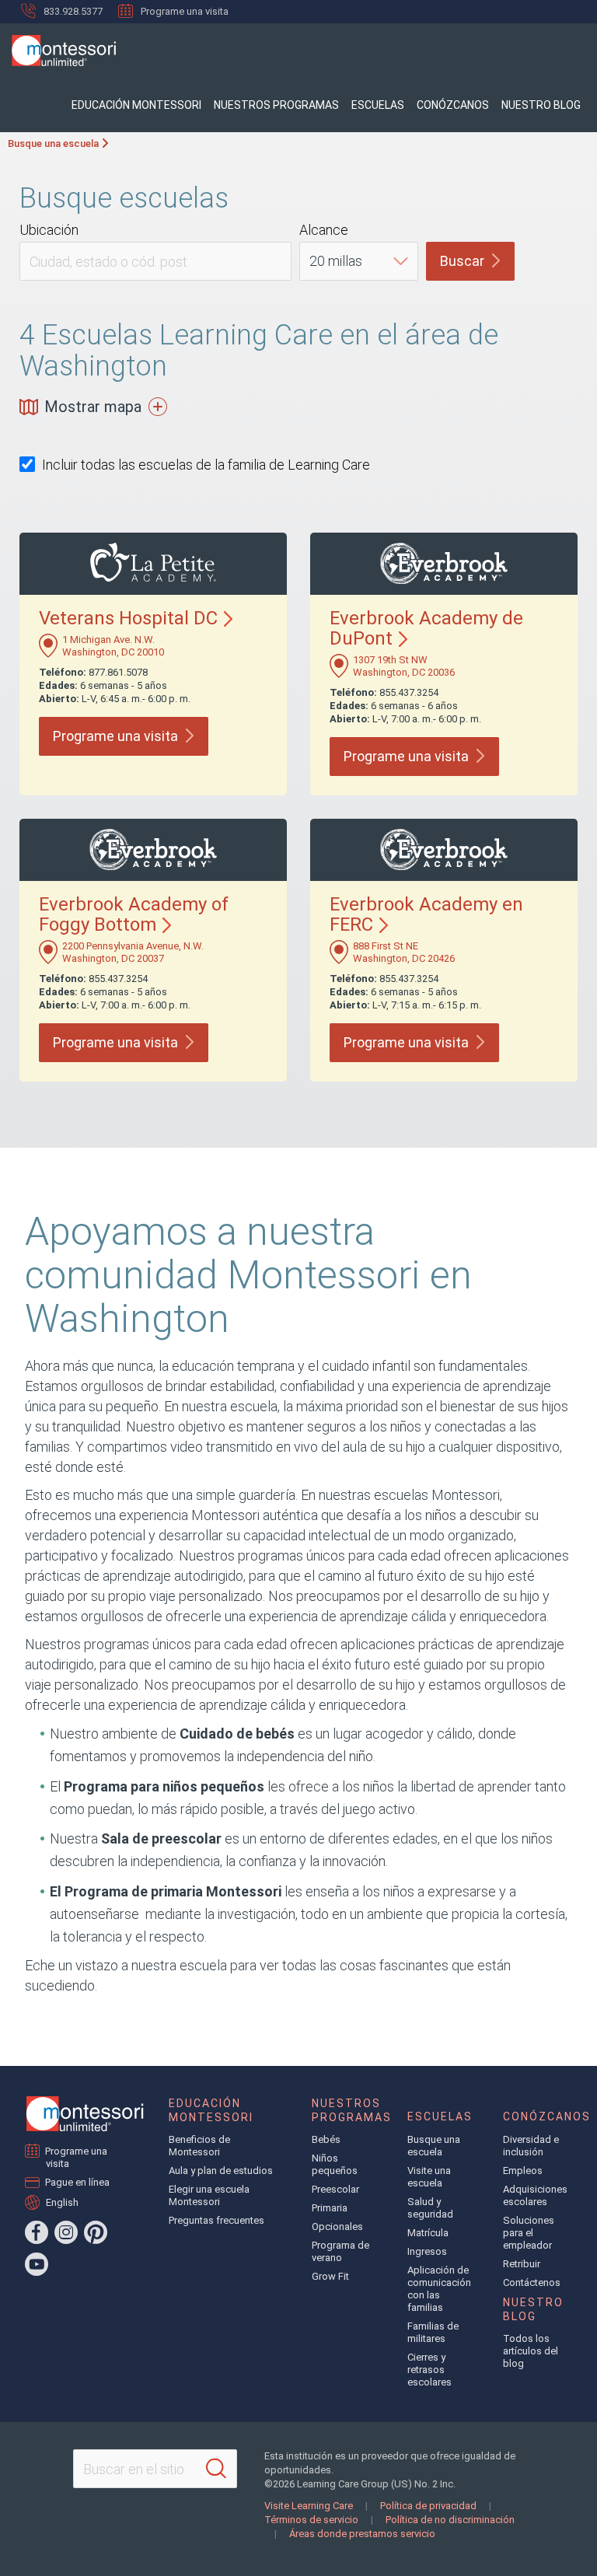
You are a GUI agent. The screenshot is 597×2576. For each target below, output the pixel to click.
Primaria (330, 2208)
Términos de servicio (311, 2520)
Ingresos (427, 2251)
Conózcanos (453, 105)
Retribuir (522, 2264)
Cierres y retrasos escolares (429, 2370)
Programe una (115, 736)
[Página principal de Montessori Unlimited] (85, 2114)
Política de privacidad (428, 2506)
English (62, 2202)
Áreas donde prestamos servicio (362, 2534)
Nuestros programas (276, 105)
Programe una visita (185, 11)
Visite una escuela (429, 2177)
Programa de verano (340, 2251)
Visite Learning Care (309, 2506)
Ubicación (49, 230)
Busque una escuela (53, 143)
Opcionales (337, 2226)
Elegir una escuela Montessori (209, 2195)
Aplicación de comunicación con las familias (439, 2289)
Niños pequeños (335, 2164)
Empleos (523, 2171)
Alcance (324, 230)
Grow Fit (330, 2276)
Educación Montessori (136, 105)
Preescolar (335, 2189)
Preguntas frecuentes (216, 2220)
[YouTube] (37, 2264)
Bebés (326, 2139)
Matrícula (428, 2233)
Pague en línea (78, 2182)
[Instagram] (66, 2232)
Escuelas (378, 105)
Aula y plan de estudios (221, 2171)
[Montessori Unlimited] (58, 51)
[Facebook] (37, 2232)
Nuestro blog (541, 105)
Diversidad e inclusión (531, 2146)
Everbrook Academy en (426, 914)
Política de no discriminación (450, 2520)
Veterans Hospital (128, 618)
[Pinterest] (96, 2232)
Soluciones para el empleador (529, 2233)
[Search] (216, 2469)
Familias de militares (433, 2332)
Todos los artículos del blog (531, 2351)
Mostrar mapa (93, 407)
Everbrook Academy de (426, 628)
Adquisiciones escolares (535, 2195)
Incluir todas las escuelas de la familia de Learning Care (206, 465)
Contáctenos (532, 2282)
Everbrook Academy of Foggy (134, 914)
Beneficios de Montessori (199, 2146)
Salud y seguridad (430, 2208)
